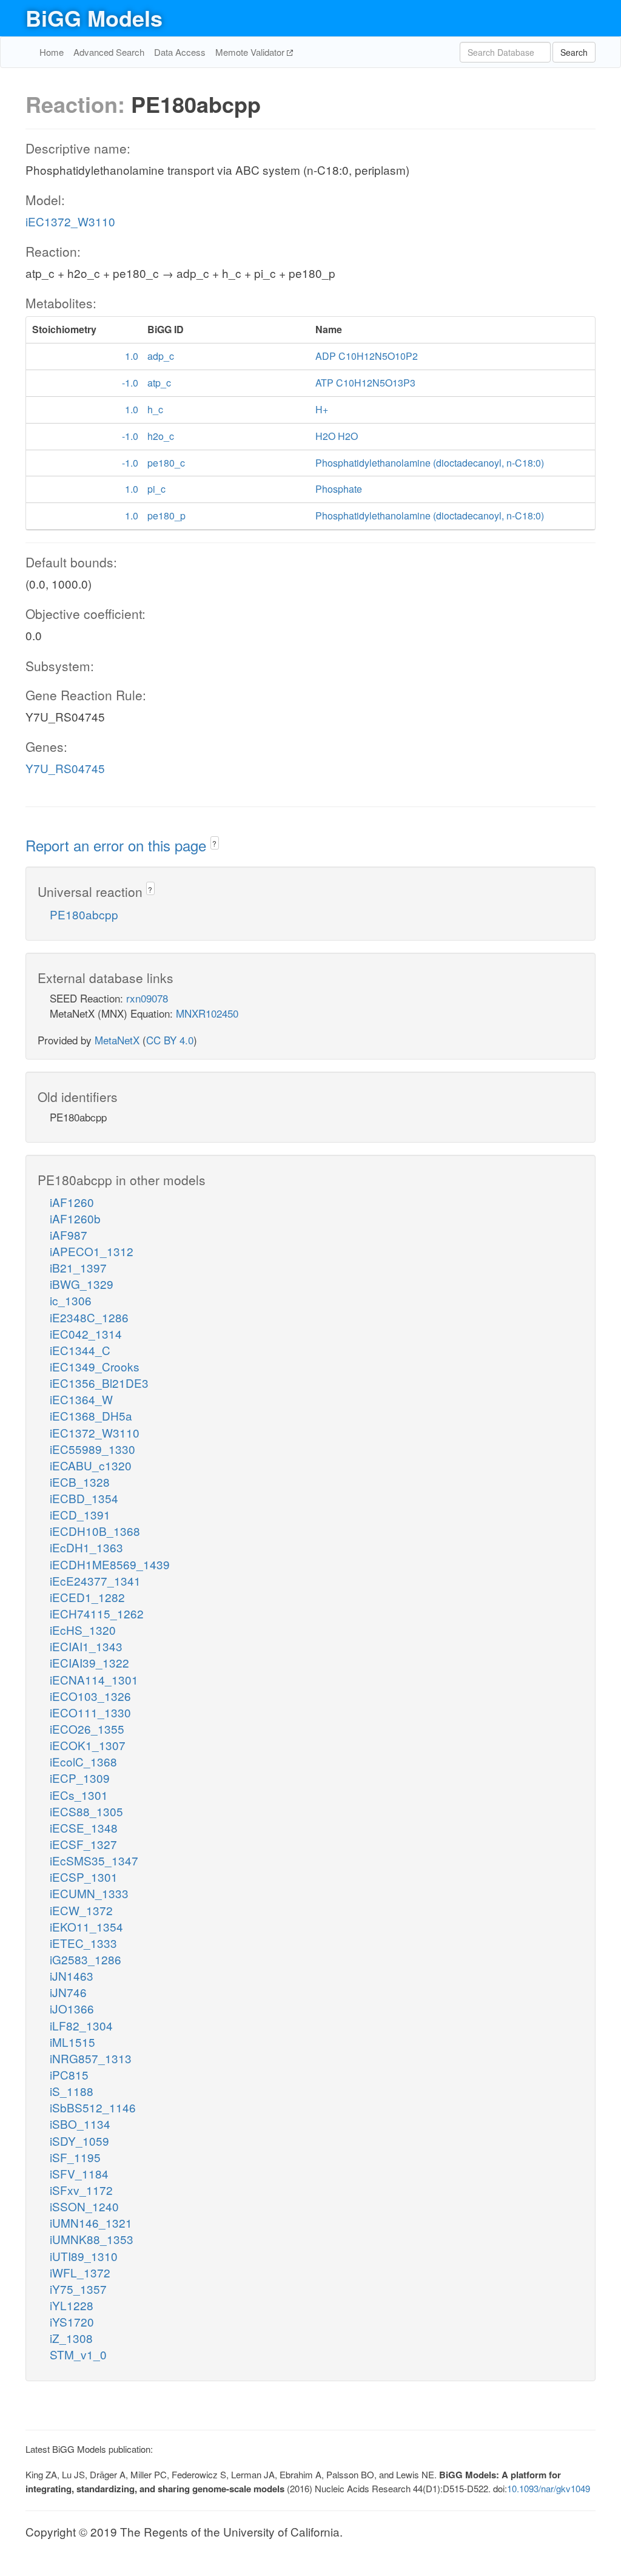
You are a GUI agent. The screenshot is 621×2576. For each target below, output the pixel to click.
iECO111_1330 (90, 1712)
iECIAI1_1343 (86, 1646)
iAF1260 (72, 1202)
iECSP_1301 (84, 1877)
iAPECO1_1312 (92, 1251)
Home (52, 52)
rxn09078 (147, 998)
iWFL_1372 (80, 2272)
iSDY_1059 (79, 2141)
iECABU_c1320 (91, 1465)
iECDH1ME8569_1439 (110, 1564)
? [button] (214, 843)
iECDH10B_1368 (95, 1531)
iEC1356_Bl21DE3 (99, 1383)
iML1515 (72, 2042)
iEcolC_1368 (83, 1761)
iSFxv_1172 (81, 2190)
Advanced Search (109, 52)
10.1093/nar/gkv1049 (549, 2488)
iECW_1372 (81, 1910)
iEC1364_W (81, 1399)
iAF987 (69, 1235)
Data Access (180, 52)
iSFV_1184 (79, 2173)
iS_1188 (72, 2091)
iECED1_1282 (87, 1597)
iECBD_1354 (84, 1498)
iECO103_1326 (90, 1696)
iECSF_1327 (83, 1844)
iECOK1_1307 (88, 1745)
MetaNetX (117, 1040)
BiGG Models (94, 18)
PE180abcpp (84, 914)
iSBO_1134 (80, 2124)
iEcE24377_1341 (95, 1580)
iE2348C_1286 (89, 1317)
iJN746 (68, 1992)
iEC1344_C (80, 1350)
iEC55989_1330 (92, 1449)
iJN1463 (72, 1976)
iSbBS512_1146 (93, 2107)
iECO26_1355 (87, 1729)
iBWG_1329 (82, 1284)
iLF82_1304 (81, 2025)
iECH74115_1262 (97, 1613)
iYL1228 (72, 2305)
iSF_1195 (75, 2157)
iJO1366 (72, 2008)
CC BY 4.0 (170, 1040)
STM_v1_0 (78, 2354)
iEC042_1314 (86, 1334)
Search (574, 52)
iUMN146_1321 (91, 2223)
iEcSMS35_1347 (94, 1860)
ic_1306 (71, 1300)
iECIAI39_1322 (89, 1662)
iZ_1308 (71, 2338)
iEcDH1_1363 (86, 1547)
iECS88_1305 (86, 1811)
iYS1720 (72, 2321)
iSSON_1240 (84, 2206)
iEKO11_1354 (86, 1926)
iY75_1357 (78, 2289)
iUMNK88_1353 (92, 2239)
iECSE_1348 (84, 1827)
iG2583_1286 (86, 1959)
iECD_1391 (80, 1514)
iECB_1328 (80, 1482)
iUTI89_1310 (84, 2256)
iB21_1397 (78, 1267)
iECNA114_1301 (94, 1679)
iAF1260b (75, 1218)
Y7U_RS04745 (65, 768)
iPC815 (69, 2074)
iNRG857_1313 (91, 2058)
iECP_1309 (80, 1778)
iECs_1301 (79, 1795)
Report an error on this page (118, 845)
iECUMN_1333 (89, 1893)
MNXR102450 (207, 1013)
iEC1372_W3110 (70, 221)
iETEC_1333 (83, 1943)
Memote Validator (251, 52)
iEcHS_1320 (83, 1630)
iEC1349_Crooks (95, 1366)
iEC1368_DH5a (91, 1415)
